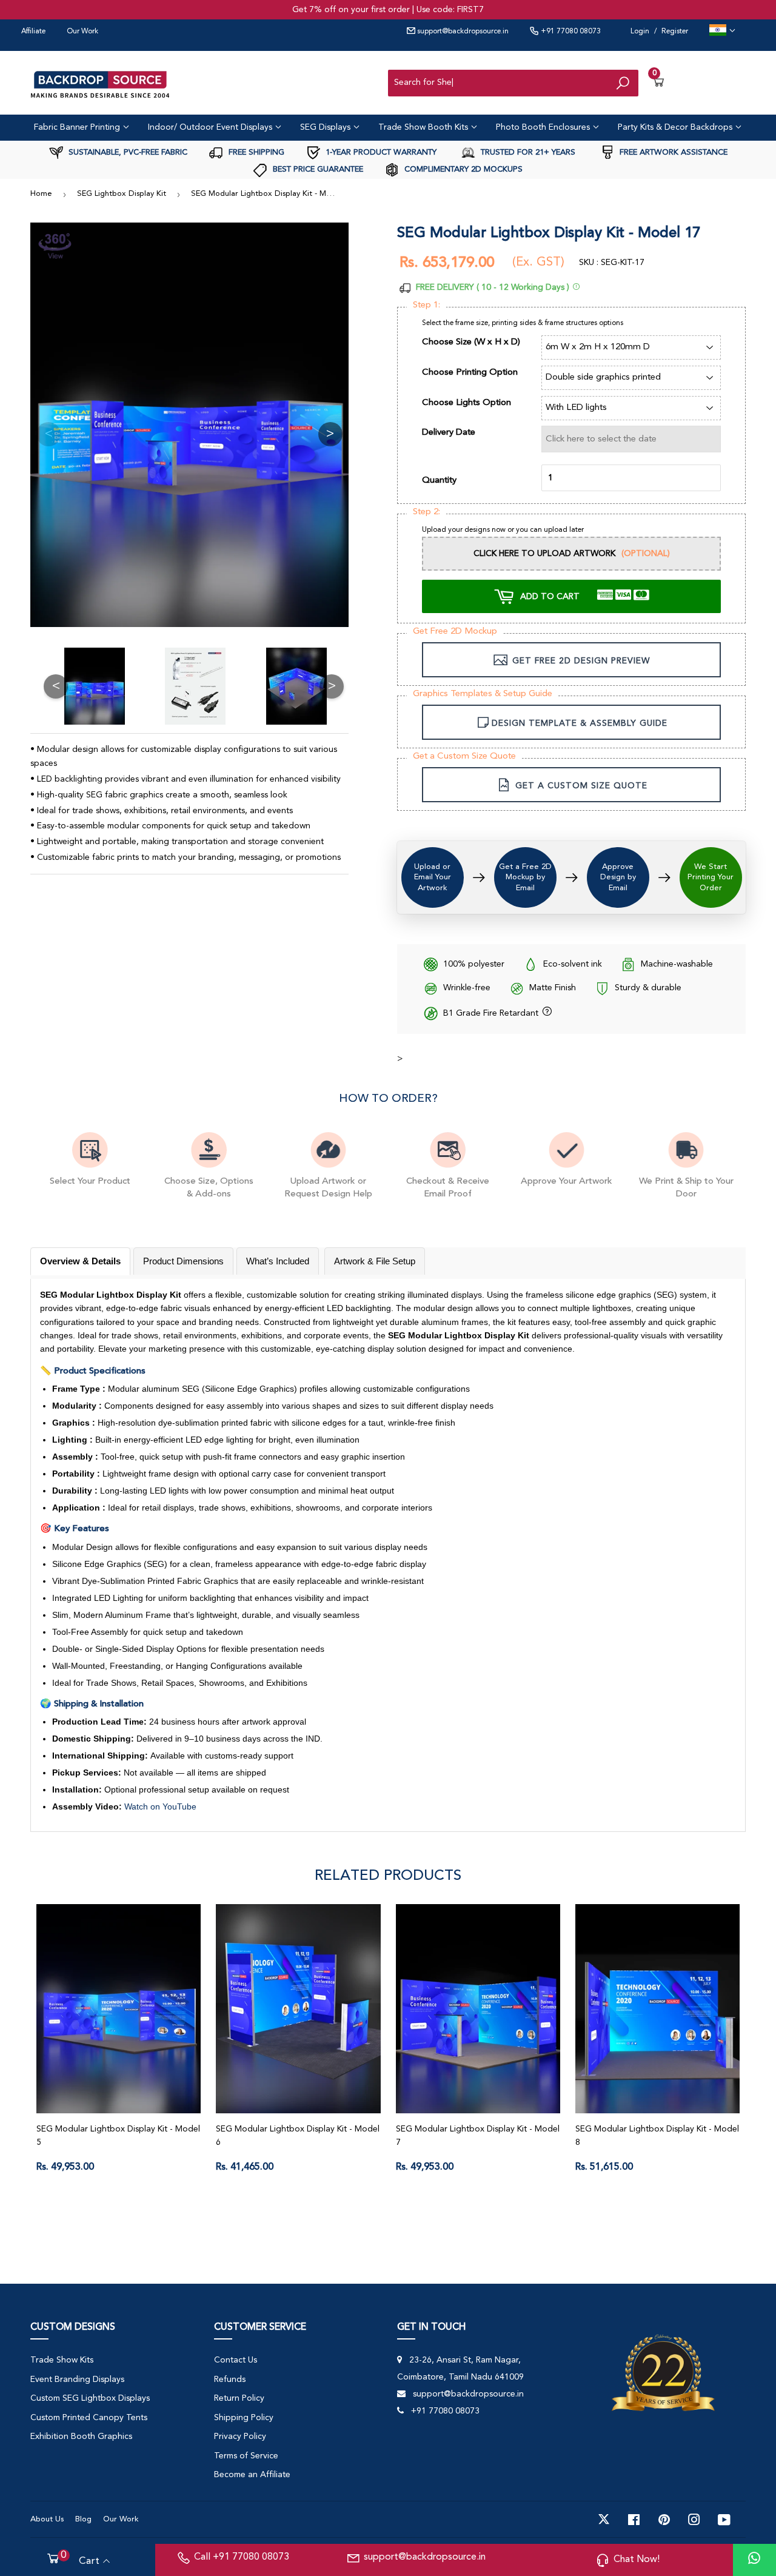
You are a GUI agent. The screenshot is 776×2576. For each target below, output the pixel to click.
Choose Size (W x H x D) (471, 342)
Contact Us (236, 2360)
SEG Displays (326, 127)
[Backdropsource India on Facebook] (634, 2520)
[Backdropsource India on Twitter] (604, 2520)
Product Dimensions (183, 1261)
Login (640, 32)
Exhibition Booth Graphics (81, 2437)
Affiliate (33, 32)
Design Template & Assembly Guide (580, 723)
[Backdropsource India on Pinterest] (664, 2520)
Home (41, 194)
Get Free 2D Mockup (455, 632)
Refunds (230, 2380)
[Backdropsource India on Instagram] (694, 2520)
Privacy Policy (240, 2437)
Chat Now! (637, 2560)
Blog (83, 2519)
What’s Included (278, 1261)
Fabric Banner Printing (78, 127)
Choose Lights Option (467, 403)
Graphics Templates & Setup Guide (483, 694)
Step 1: (426, 305)
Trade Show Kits (62, 2360)
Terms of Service (246, 2456)
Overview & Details (80, 1261)
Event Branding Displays (77, 2380)
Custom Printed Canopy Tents (89, 2418)
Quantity (439, 481)
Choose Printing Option (470, 373)
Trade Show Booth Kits (424, 127)
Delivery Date (449, 433)
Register (675, 32)
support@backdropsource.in (462, 32)
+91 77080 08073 (570, 32)
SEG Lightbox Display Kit (122, 194)
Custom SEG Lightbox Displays (90, 2398)
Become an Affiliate (252, 2475)
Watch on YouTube (160, 1806)
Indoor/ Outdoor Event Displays (211, 127)
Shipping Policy (244, 2418)
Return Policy (239, 2398)
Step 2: (426, 512)
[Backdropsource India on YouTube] (724, 2520)
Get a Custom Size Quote (464, 756)
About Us (47, 2519)
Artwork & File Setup (375, 1261)
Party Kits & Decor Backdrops (676, 127)
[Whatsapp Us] (754, 2560)
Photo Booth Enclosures (544, 127)
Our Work (82, 32)
